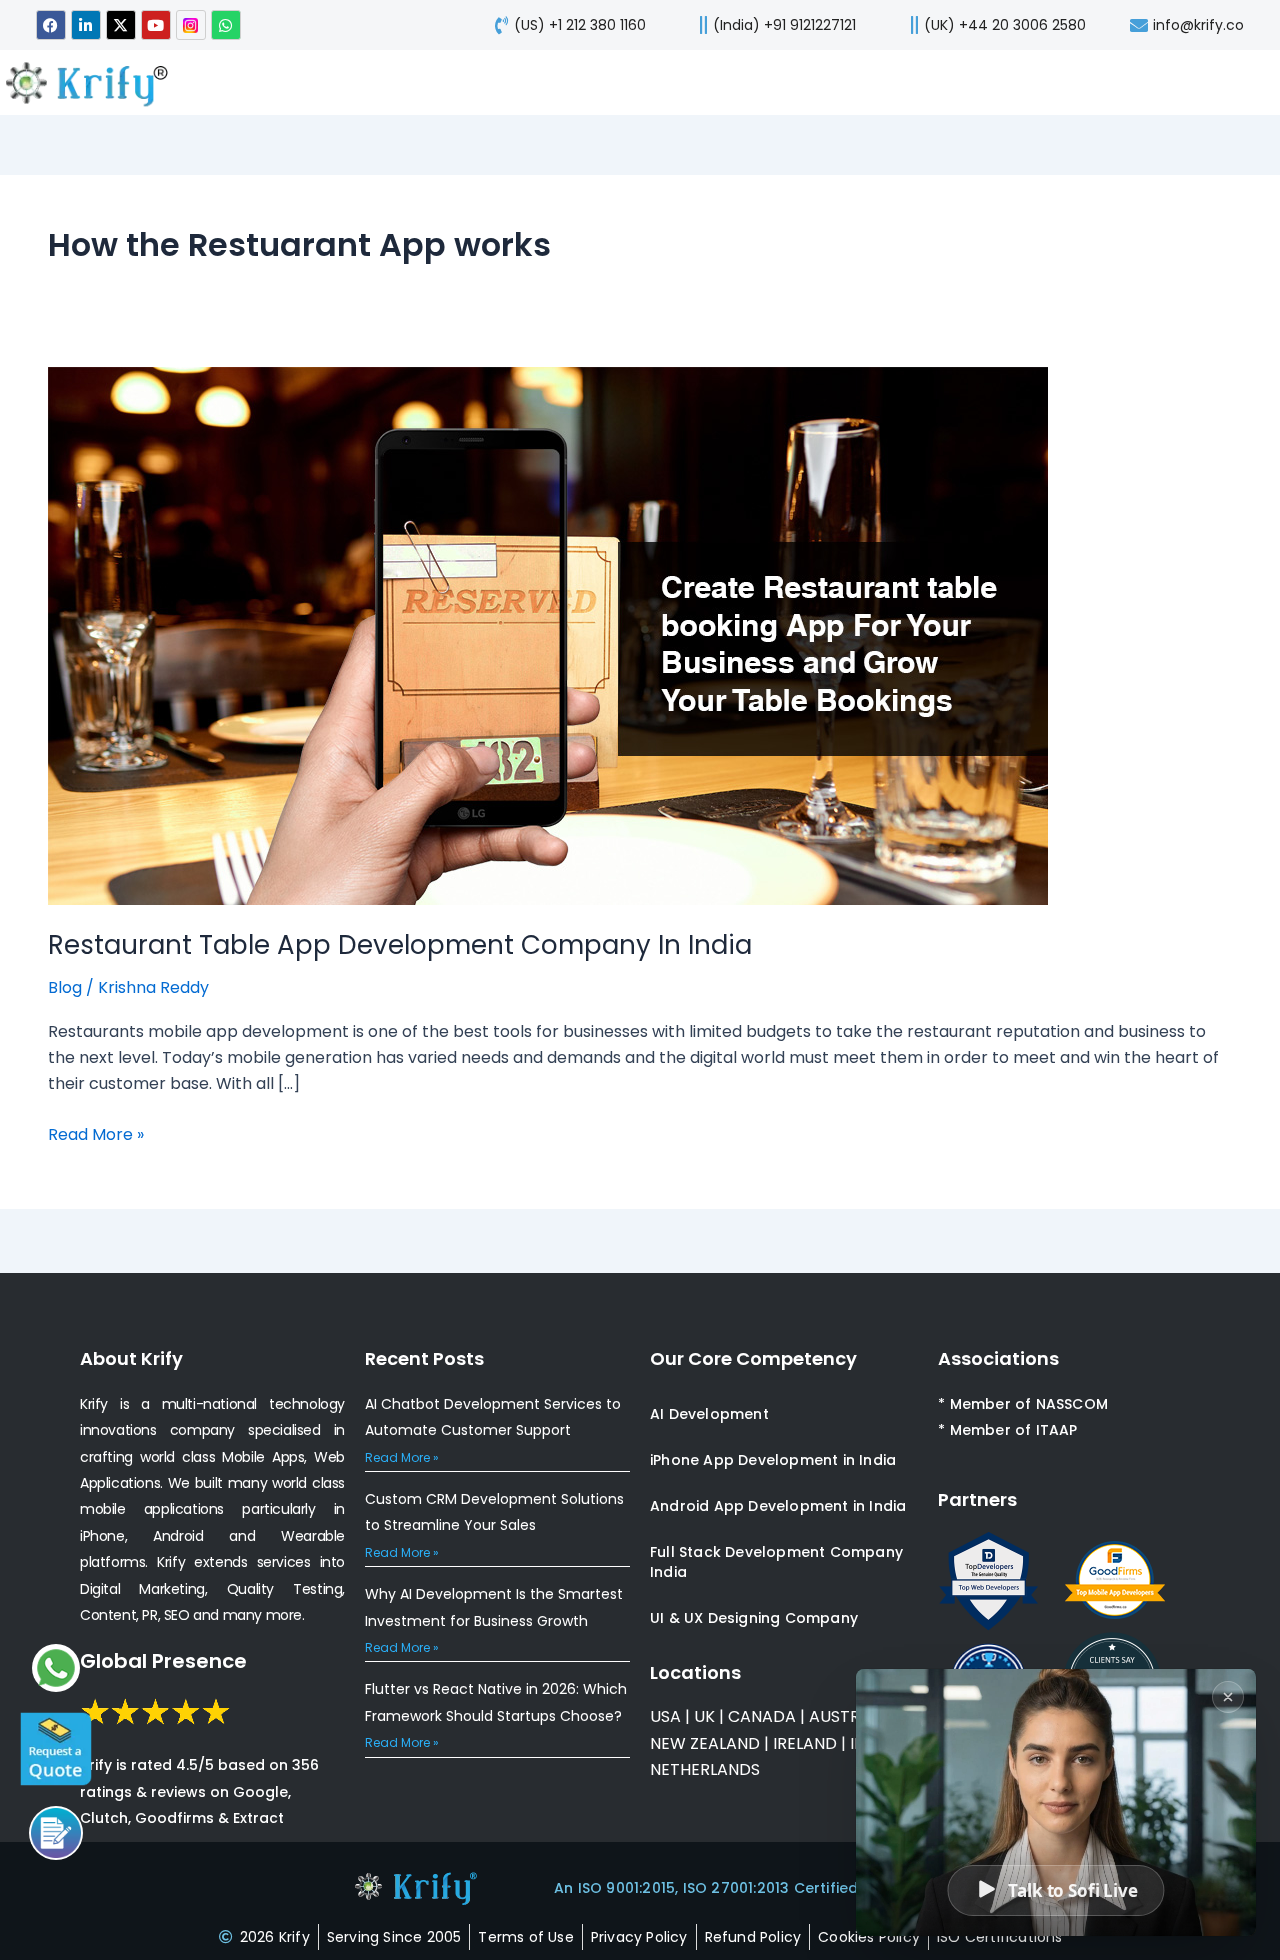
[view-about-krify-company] (96, 82)
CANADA (762, 1716)
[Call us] (56, 1833)
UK (704, 1716)
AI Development (709, 1414)
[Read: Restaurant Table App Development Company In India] (548, 635)
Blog (65, 987)
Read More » (96, 1134)
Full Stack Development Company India (776, 1562)
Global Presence (163, 1661)
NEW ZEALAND (705, 1743)
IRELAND (805, 1743)
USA (665, 1716)
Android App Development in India (778, 1506)
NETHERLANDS (705, 1769)
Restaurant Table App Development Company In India (400, 945)
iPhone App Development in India (773, 1460)
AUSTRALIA (849, 1716)
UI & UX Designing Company (754, 1618)
